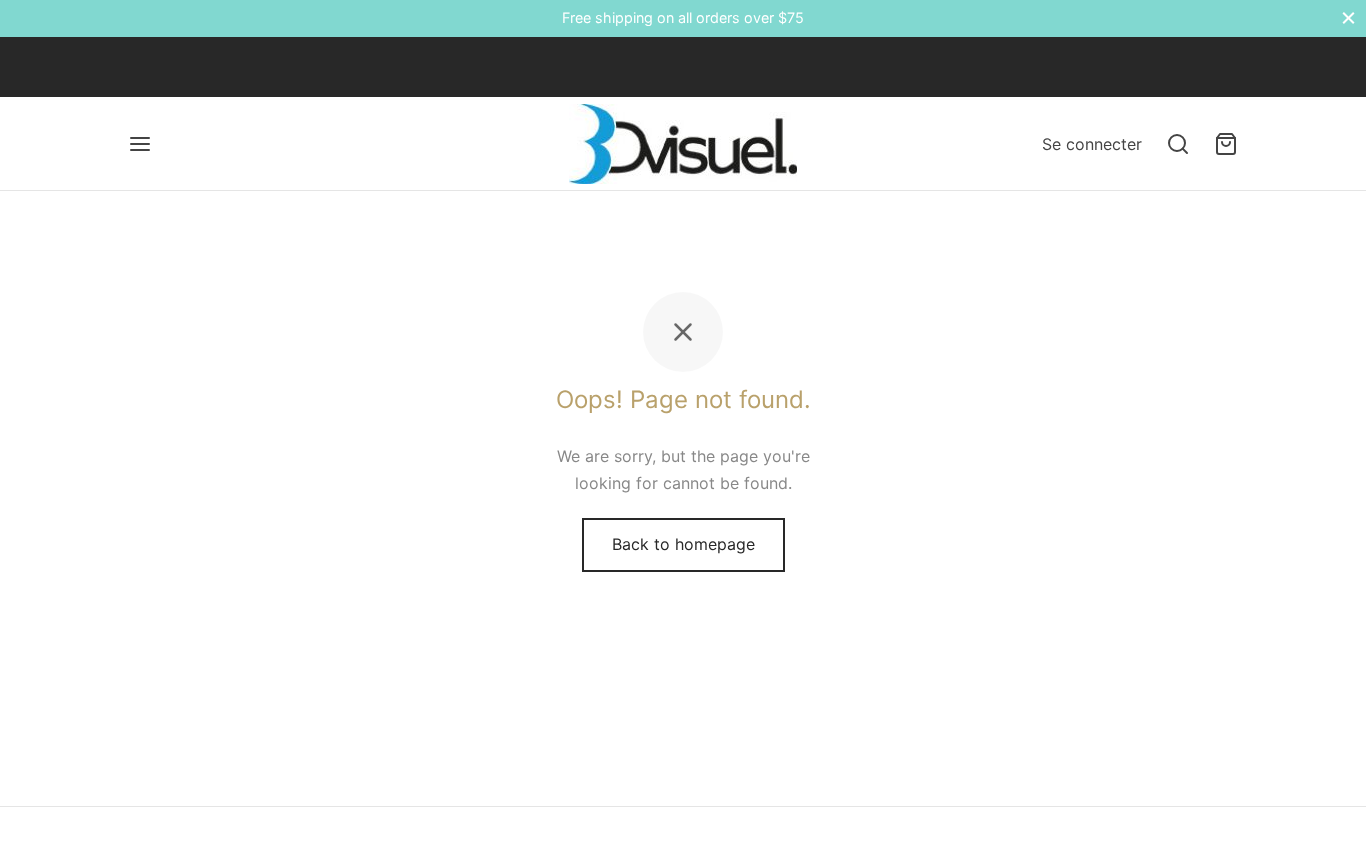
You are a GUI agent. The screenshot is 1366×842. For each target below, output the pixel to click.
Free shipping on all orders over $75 (683, 17)
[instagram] (223, 66)
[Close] (1348, 18)
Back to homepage (683, 544)
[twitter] (183, 66)
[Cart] (1226, 144)
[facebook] (143, 66)
